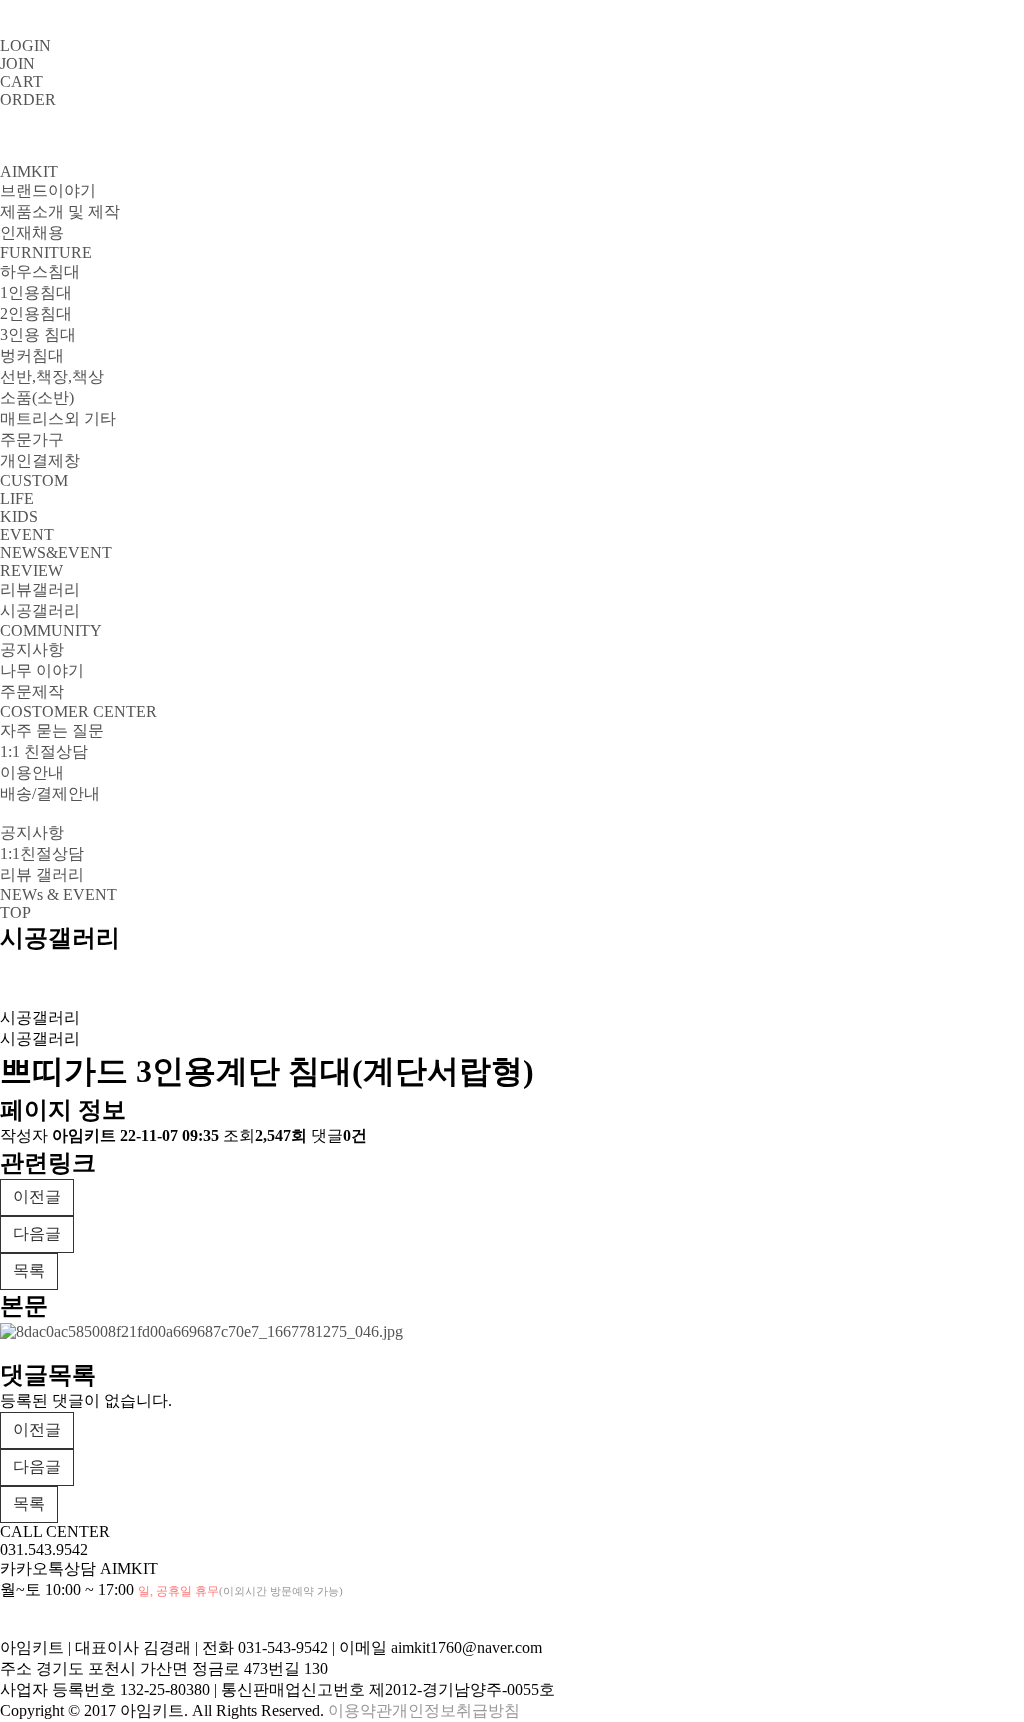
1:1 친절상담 (44, 751)
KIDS (19, 516)
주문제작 (32, 691)
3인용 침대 (38, 334)
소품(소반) (37, 397)
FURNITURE (46, 252)
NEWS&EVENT (56, 552)
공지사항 (32, 649)
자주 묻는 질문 (52, 730)
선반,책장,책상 (52, 376)
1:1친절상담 (42, 853)
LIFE (17, 498)
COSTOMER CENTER (78, 711)
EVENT (27, 534)
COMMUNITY (51, 630)
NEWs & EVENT (58, 894)
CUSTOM (34, 480)
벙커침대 (32, 355)
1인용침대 (36, 292)
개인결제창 (40, 460)
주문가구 (32, 439)
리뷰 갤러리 (42, 874)
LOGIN (25, 45)
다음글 (37, 1233)
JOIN (17, 63)
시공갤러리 (40, 610)
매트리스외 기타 (58, 418)
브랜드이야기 (48, 190)
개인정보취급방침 (456, 1710)
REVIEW (31, 570)
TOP (15, 912)
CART (21, 81)
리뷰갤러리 (40, 589)
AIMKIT (29, 171)
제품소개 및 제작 (60, 211)
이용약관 (360, 1710)
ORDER (28, 99)
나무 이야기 (42, 670)
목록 (29, 1270)
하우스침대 (40, 271)
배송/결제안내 (50, 793)
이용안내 (32, 772)
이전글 (37, 1196)
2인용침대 (36, 313)
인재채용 (32, 232)
